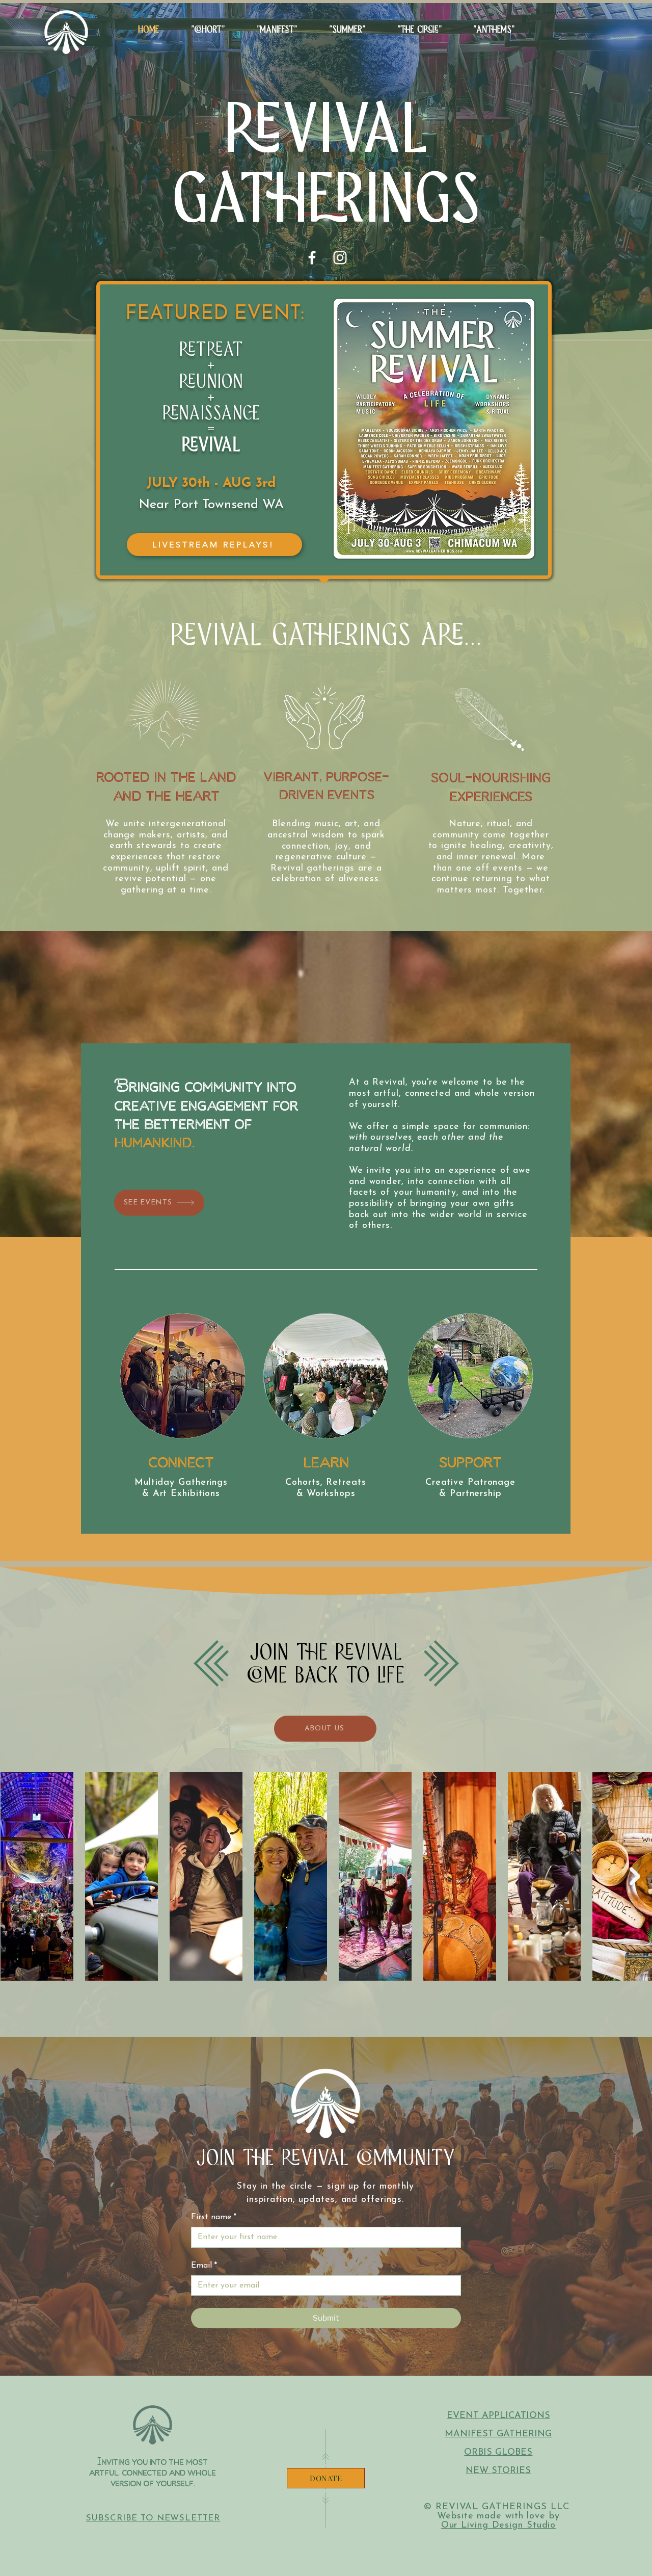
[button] (347, 30)
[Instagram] (340, 258)
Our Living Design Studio (499, 2526)
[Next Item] (635, 1876)
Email (204, 2266)
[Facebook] (312, 258)
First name (214, 2217)
